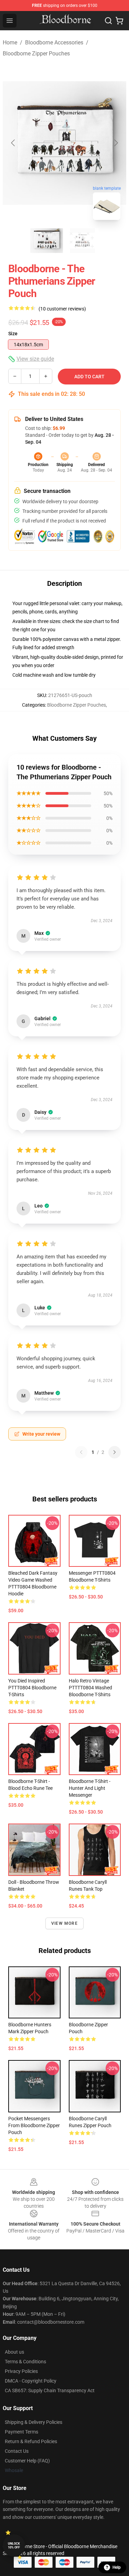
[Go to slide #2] (83, 241)
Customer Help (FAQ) (27, 2461)
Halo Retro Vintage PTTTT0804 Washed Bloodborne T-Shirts (90, 1688)
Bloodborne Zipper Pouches (36, 54)
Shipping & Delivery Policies (34, 2422)
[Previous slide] (13, 143)
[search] (108, 21)
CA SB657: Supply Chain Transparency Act (50, 2390)
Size (13, 334)
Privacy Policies (21, 2371)
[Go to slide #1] (47, 241)
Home (10, 43)
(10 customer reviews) (62, 309)
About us (14, 2352)
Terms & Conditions (25, 2362)
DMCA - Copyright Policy (31, 2381)
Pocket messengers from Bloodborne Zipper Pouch (34, 2125)
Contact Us (17, 2451)
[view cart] (119, 21)
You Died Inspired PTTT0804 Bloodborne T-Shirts (32, 1688)
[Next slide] (116, 143)
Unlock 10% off (14, 2546)
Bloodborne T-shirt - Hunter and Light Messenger (90, 1788)
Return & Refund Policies (31, 2441)
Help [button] (117, 2567)
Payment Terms (21, 2432)
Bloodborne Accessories (54, 43)
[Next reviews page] (115, 1452)
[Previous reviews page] (81, 1452)
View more (64, 1923)
